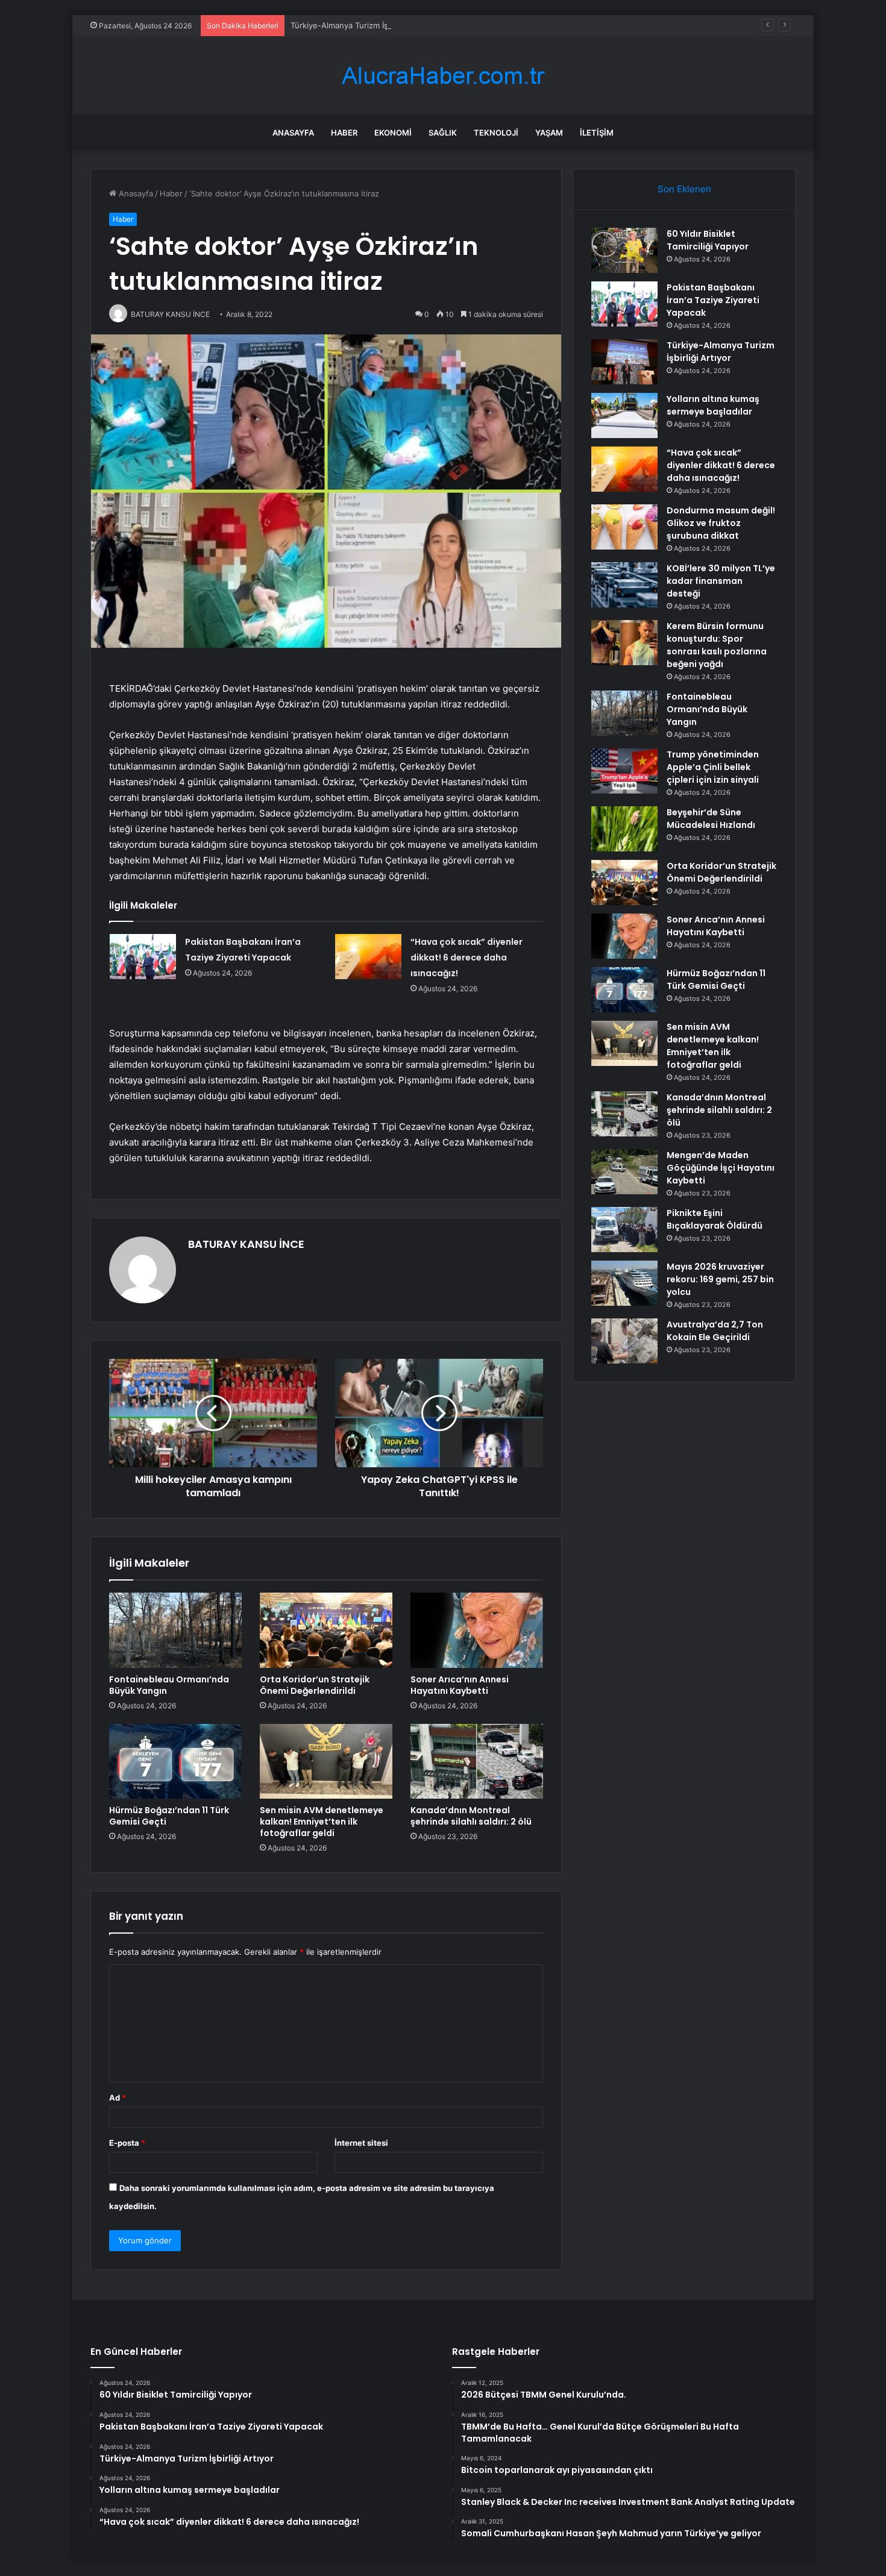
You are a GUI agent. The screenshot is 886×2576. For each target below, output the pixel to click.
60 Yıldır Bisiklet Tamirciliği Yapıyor (708, 240)
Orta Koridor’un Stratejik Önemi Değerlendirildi (315, 1685)
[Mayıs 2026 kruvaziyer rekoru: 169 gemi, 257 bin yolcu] (624, 1283)
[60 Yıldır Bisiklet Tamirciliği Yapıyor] (624, 250)
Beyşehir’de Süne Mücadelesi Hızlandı (711, 819)
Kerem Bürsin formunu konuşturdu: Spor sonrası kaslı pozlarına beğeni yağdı (717, 645)
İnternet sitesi (361, 2143)
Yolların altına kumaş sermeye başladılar (713, 405)
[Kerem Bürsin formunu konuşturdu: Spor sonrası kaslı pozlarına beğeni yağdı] (624, 643)
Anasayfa (293, 133)
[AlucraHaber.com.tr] (443, 76)
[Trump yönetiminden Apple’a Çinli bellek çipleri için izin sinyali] (624, 771)
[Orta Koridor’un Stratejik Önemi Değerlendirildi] (326, 1630)
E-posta (127, 2143)
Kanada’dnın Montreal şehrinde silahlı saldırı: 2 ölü (471, 1816)
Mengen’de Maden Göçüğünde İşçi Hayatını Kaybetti (721, 1168)
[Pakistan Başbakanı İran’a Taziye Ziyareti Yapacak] (143, 957)
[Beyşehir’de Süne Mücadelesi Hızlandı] (624, 829)
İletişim (597, 133)
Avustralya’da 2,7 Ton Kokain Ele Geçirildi (715, 1331)
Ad (118, 2098)
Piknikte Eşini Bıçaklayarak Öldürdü (715, 1219)
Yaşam (549, 133)
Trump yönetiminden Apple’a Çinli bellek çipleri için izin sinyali (713, 767)
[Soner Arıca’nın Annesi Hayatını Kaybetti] (477, 1630)
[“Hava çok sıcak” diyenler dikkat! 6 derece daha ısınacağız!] (368, 957)
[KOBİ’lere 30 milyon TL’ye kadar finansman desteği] (624, 585)
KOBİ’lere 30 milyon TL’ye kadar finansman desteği (721, 581)
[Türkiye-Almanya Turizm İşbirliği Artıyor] (624, 362)
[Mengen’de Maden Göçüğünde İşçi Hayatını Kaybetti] (624, 1172)
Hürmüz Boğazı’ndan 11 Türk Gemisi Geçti (169, 1816)
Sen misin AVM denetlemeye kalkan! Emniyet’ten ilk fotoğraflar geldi (322, 1822)
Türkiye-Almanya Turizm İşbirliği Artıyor (363, 25)
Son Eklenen (684, 189)
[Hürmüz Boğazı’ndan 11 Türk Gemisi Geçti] (175, 1761)
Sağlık (443, 133)
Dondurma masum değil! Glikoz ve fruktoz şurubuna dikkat (721, 523)
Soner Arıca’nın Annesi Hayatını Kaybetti (460, 1685)
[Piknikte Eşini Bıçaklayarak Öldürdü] (624, 1230)
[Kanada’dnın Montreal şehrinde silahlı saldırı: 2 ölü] (477, 1761)
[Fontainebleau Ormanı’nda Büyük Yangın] (175, 1630)
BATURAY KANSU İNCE (246, 1244)
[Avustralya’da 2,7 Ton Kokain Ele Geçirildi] (624, 1341)
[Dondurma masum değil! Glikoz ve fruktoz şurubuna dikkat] (624, 527)
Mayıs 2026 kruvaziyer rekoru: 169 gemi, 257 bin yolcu (720, 1279)
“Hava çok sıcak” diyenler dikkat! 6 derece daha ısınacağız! (467, 957)
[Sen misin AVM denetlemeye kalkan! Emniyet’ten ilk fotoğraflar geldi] (326, 1761)
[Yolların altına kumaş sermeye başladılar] (624, 415)
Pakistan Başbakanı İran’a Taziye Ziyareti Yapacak (713, 300)
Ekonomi (393, 133)
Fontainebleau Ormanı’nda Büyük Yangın (169, 1685)
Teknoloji (496, 133)
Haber (344, 133)
